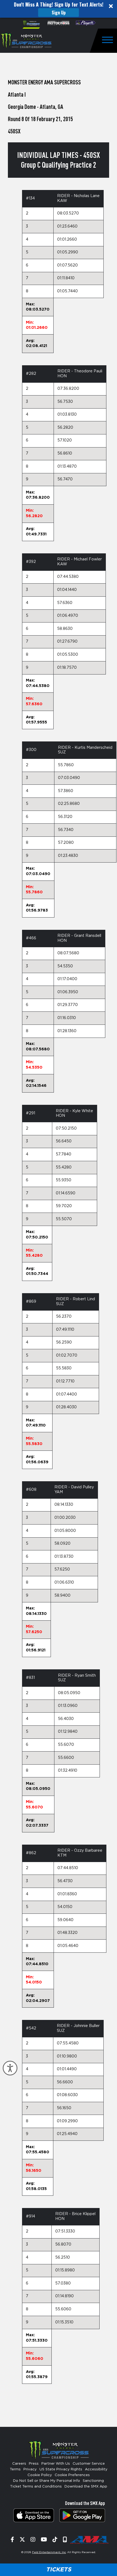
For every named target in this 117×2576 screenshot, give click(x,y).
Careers (19, 2464)
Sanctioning (93, 2481)
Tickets (59, 2570)
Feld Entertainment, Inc (49, 2552)
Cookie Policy (40, 2475)
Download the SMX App (86, 2487)
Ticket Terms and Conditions (36, 2487)
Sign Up (59, 13)
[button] (59, 9)
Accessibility (96, 2469)
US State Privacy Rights (61, 2469)
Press (34, 2464)
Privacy (30, 2469)
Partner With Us (56, 2464)
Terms (15, 2469)
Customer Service (89, 2464)
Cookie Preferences (72, 2475)
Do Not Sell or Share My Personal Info (47, 2481)
